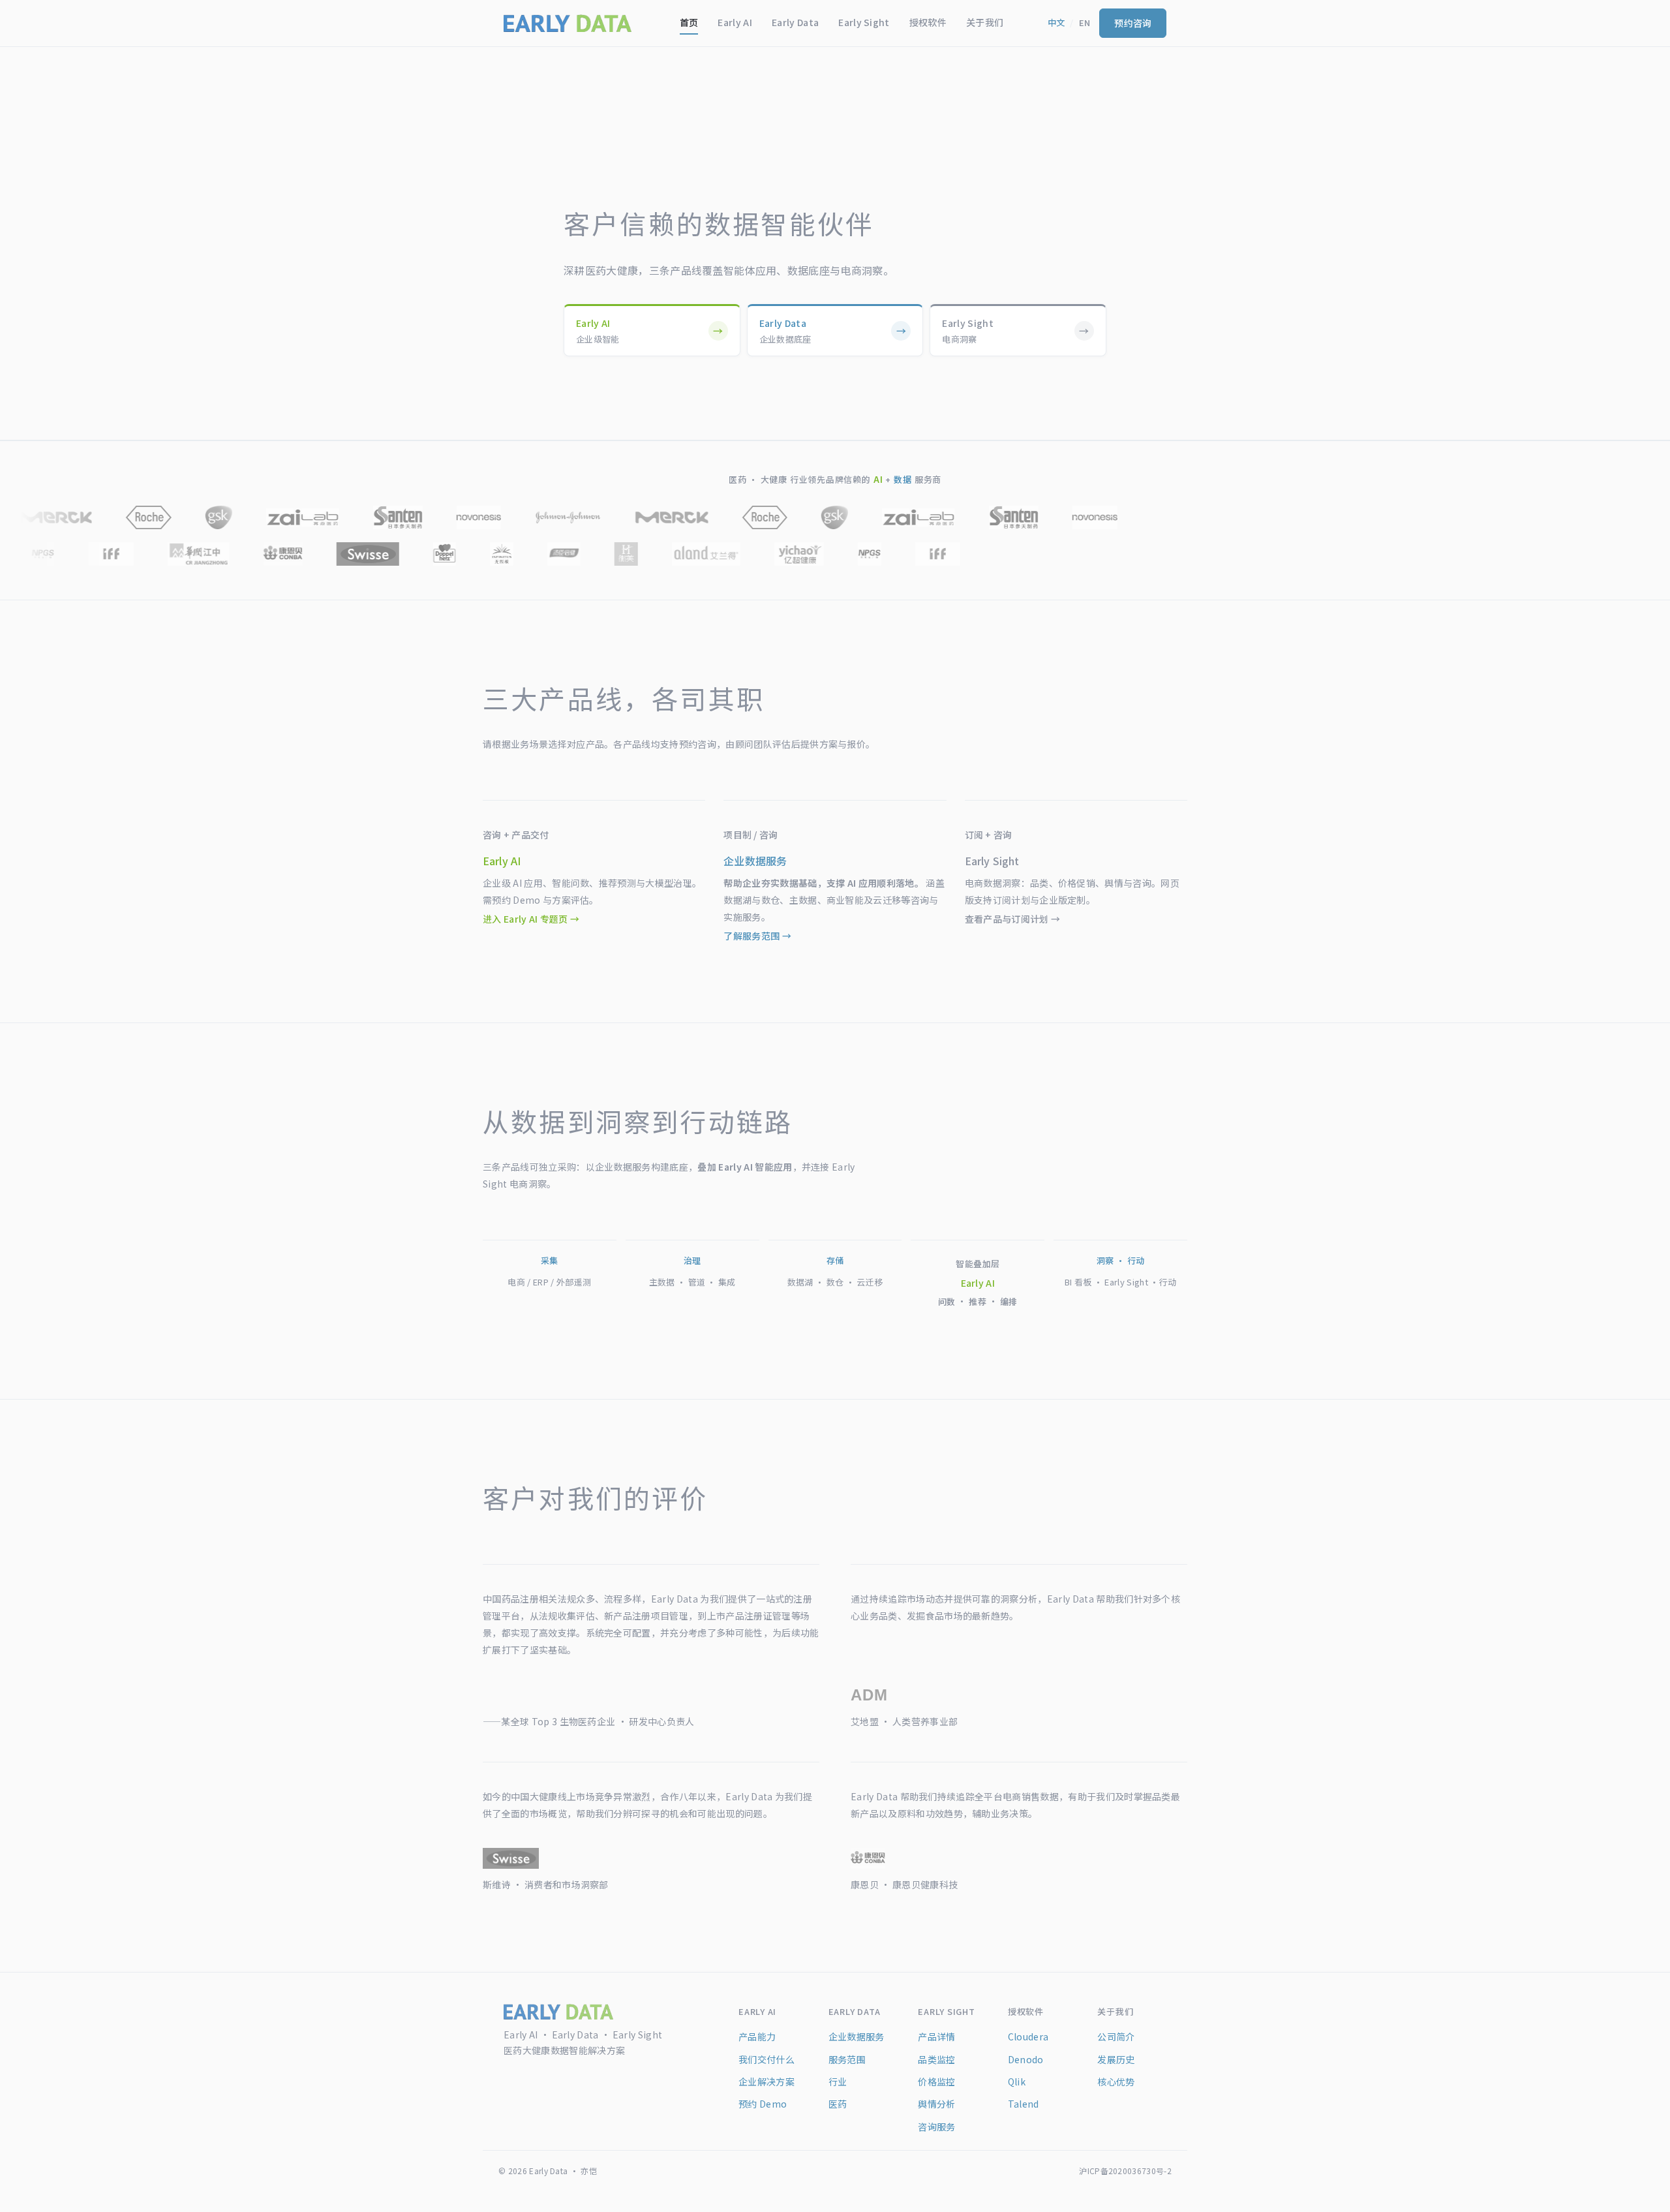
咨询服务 (936, 2127)
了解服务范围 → (757, 936)
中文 (1056, 23)
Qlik (1017, 2081)
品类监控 (936, 2059)
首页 (689, 22)
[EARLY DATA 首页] (568, 23)
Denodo (1026, 2059)
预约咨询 (1133, 23)
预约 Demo (763, 2104)
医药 (838, 2104)
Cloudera (1028, 2036)
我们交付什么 (767, 2059)
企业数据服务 (857, 2036)
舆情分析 (936, 2104)
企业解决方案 (767, 2081)
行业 (838, 2081)
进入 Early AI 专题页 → (531, 919)
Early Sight (864, 22)
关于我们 (985, 22)
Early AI (735, 22)
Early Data (795, 22)
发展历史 (1116, 2059)
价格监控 (936, 2081)
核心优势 (1116, 2081)
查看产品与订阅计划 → (1013, 919)
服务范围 (847, 2059)
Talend (1024, 2104)
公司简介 (1116, 2036)
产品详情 (936, 2036)
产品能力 (757, 2036)
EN (1085, 23)
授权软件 (928, 22)
